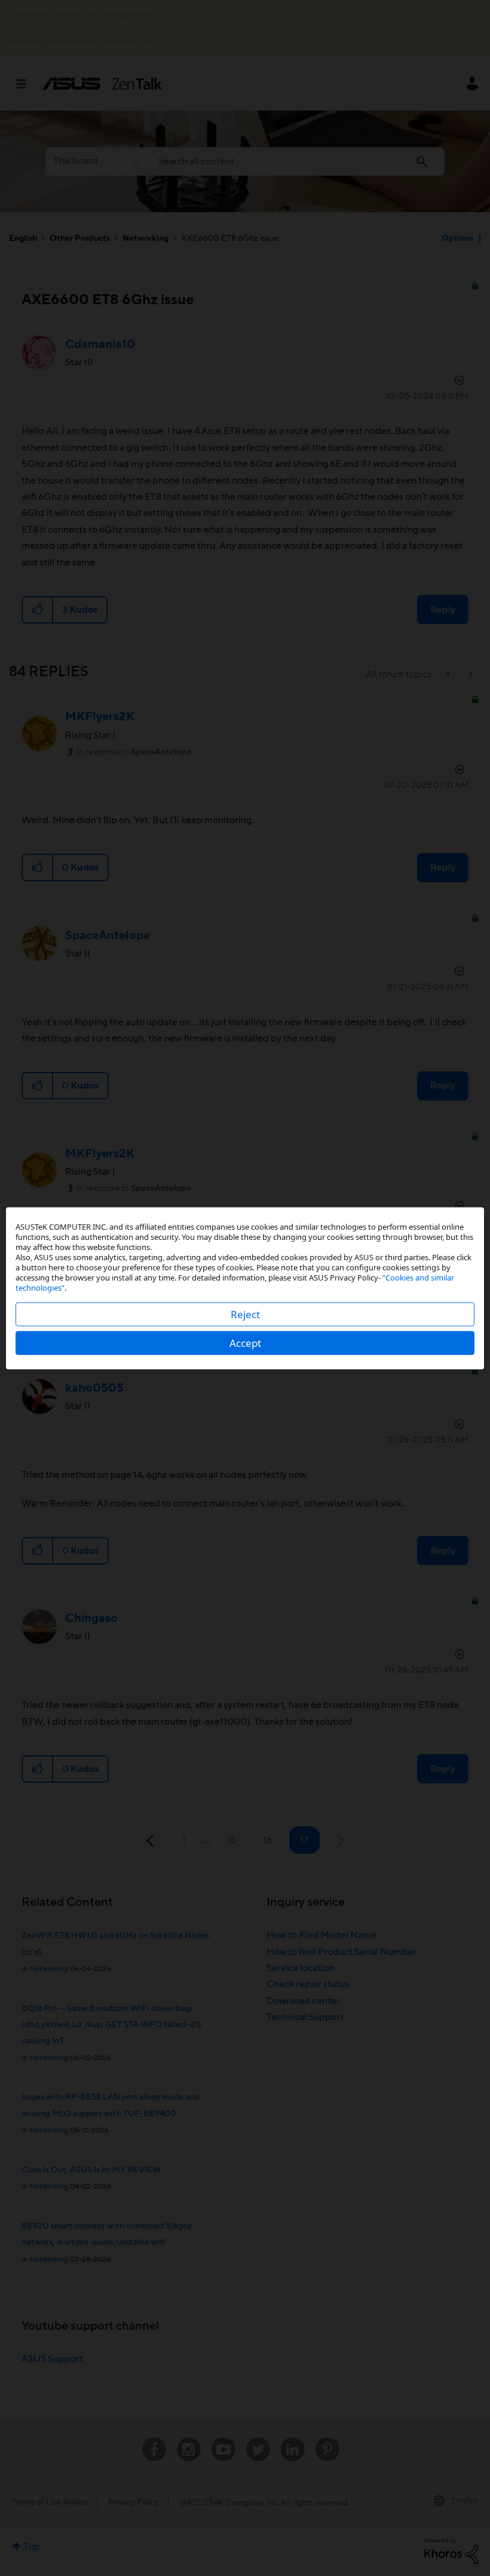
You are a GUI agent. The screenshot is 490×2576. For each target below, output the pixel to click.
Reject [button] (245, 1314)
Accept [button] (245, 1342)
